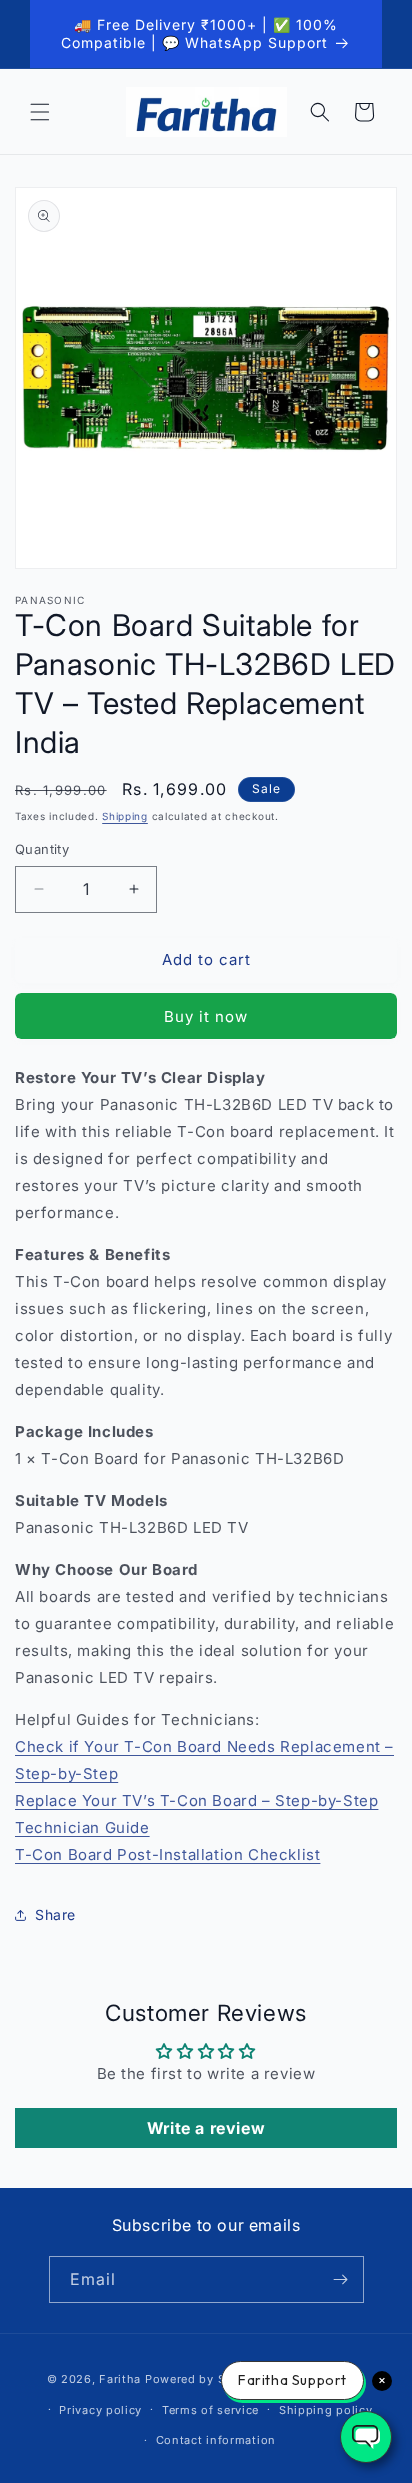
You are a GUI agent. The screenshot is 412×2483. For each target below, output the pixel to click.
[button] (40, 112)
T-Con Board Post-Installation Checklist (167, 1854)
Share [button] (55, 1914)
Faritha (120, 2379)
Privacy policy (100, 2410)
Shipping (125, 816)
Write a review (206, 2128)
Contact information (216, 2440)
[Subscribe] (341, 2279)
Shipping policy (326, 2410)
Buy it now (206, 1016)
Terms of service (210, 2410)
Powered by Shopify (204, 2379)
